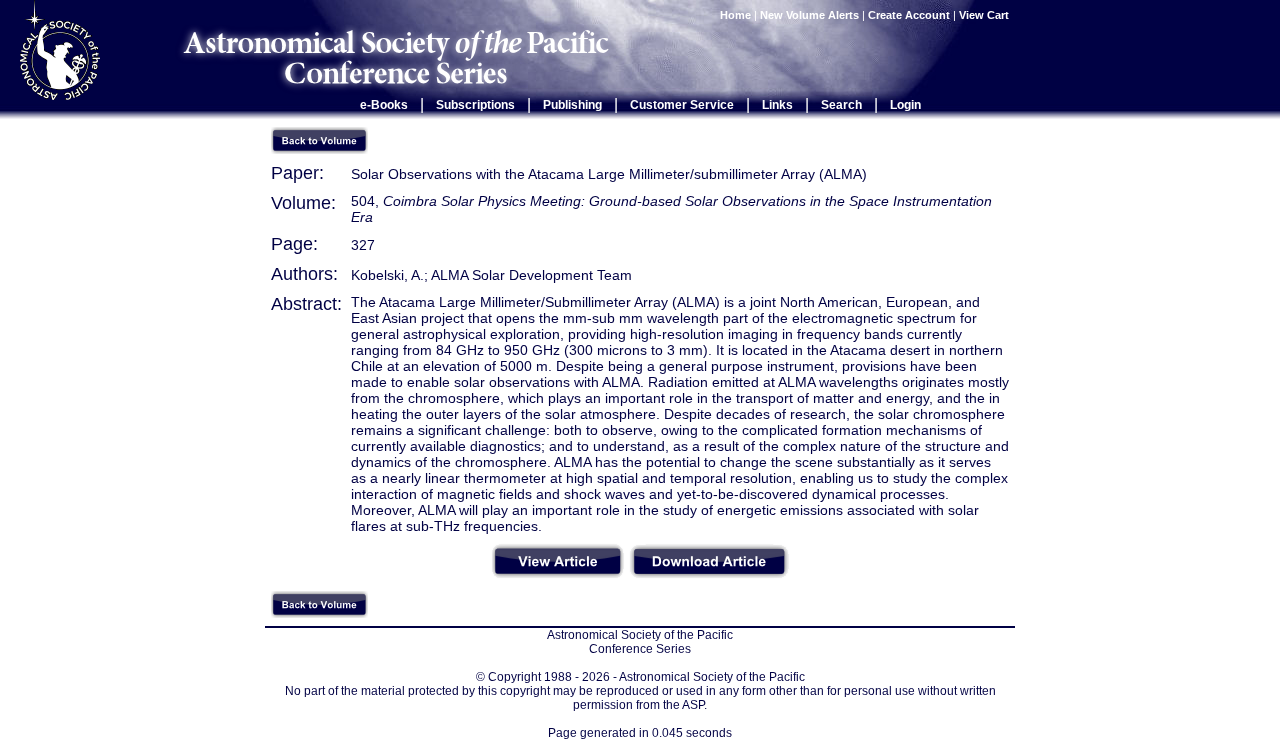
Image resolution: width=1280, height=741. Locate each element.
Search (841, 105)
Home (735, 15)
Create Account (909, 15)
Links (777, 105)
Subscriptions (475, 105)
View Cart (985, 15)
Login (905, 105)
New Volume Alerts (809, 15)
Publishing (572, 105)
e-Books (384, 105)
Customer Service (682, 105)
